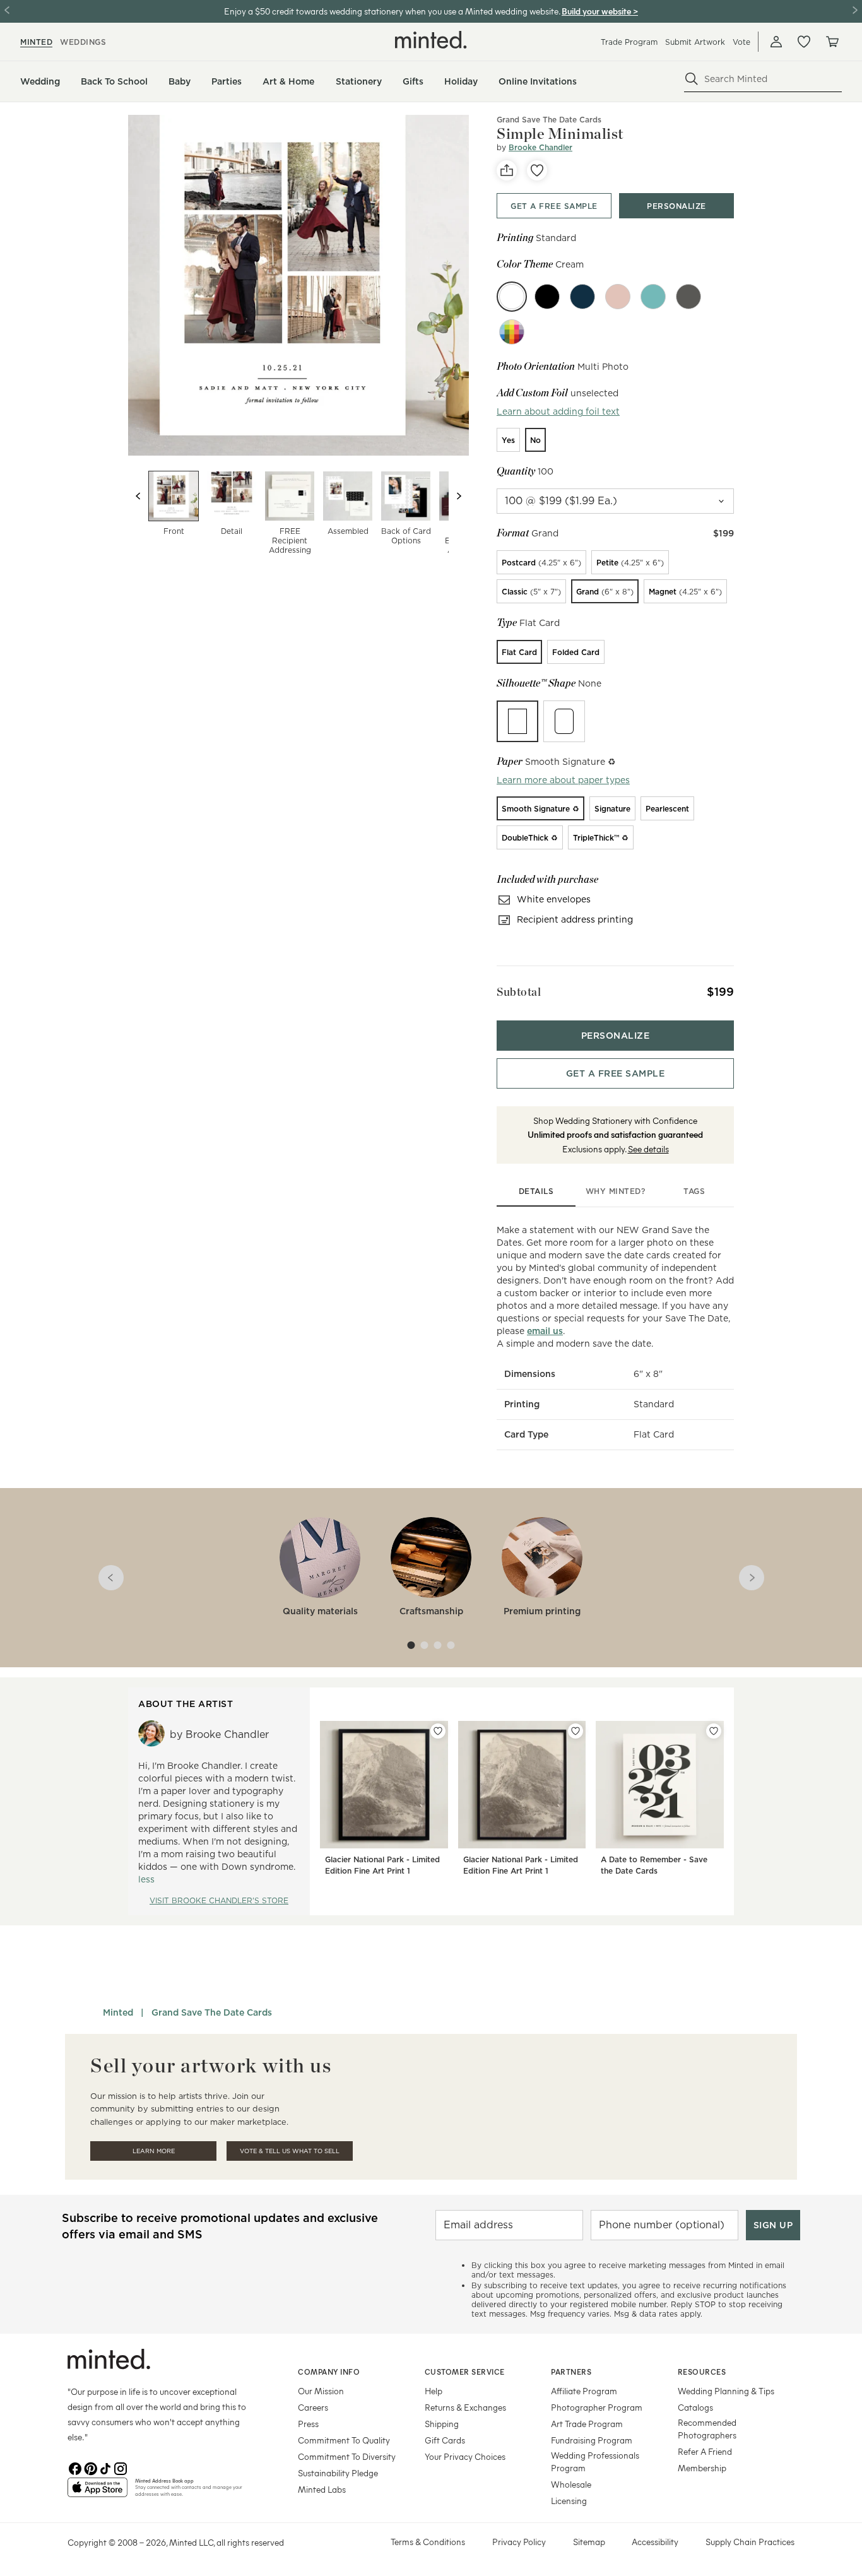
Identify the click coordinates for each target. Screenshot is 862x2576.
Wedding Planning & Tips (726, 2391)
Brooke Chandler (540, 147)
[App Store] (97, 2493)
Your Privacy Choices (465, 2456)
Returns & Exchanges (465, 2407)
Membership (702, 2468)
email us (545, 1331)
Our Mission (321, 2391)
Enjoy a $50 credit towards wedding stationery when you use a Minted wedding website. (392, 11)
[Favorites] (804, 42)
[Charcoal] (688, 297)
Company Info (329, 2372)
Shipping (442, 2424)
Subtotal (519, 992)
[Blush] (618, 297)
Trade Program (629, 42)
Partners (571, 2372)
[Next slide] (459, 496)
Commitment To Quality (344, 2440)
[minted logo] (431, 40)
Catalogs (695, 2407)
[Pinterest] (90, 2467)
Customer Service (465, 2372)
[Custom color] (512, 332)
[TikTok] (105, 2467)
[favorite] (537, 170)
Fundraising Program (592, 2440)
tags (694, 1191)
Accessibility (655, 2542)
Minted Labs (322, 2489)
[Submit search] (692, 79)
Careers (313, 2407)
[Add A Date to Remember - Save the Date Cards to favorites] (714, 1731)
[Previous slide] (138, 496)
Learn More (154, 2151)
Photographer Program (597, 2407)
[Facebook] (75, 2467)
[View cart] (832, 42)
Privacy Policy (519, 2542)
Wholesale (571, 2484)
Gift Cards (445, 2440)
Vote (741, 42)
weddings (83, 42)
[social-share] (507, 170)
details (536, 1191)
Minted (118, 2012)
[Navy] (582, 297)
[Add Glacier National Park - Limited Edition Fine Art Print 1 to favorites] (438, 1731)
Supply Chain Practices (750, 2542)
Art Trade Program (587, 2424)
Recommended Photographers (707, 2429)
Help (434, 2391)
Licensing (569, 2501)
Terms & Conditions (428, 2542)
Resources (702, 2372)
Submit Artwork (695, 42)
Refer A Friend (705, 2451)
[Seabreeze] (653, 297)
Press (308, 2424)
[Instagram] (121, 2467)
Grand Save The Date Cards (549, 120)
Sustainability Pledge (338, 2473)
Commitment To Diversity (347, 2456)
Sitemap (589, 2542)
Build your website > (600, 11)
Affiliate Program (584, 2391)
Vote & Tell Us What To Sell (290, 2151)
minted (36, 42)
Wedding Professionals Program (595, 2461)
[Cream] (512, 297)
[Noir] (547, 297)
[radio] (508, 440)
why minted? (616, 1191)
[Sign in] (776, 42)
